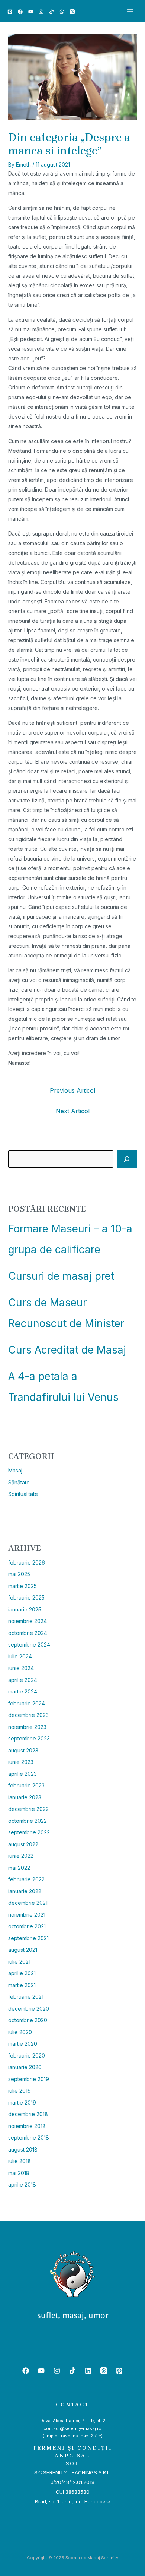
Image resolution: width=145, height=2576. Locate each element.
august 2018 (23, 2149)
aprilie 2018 (22, 2184)
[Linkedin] (88, 2371)
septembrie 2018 (29, 2138)
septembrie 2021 (28, 1938)
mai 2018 (19, 2173)
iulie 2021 (19, 1962)
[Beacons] (72, 12)
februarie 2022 (26, 1879)
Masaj (15, 1470)
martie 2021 (22, 1985)
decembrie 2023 (28, 1715)
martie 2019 (22, 2103)
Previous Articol (72, 1090)
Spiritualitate (23, 1494)
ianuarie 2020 (25, 2067)
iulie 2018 (20, 2161)
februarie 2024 (27, 1703)
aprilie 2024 (23, 1680)
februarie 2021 (26, 1997)
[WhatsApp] (62, 12)
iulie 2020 (20, 2032)
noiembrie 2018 (27, 2126)
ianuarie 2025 (25, 1609)
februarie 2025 (26, 1598)
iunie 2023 (21, 1762)
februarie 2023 (26, 1785)
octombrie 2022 (28, 1821)
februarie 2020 (27, 2056)
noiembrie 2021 (27, 1915)
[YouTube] (31, 12)
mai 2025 (19, 1574)
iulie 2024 (20, 1656)
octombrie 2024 (28, 1633)
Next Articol (73, 1111)
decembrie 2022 (28, 1809)
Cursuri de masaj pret (61, 1276)
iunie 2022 (21, 1856)
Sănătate (19, 1482)
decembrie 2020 (29, 2009)
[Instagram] (41, 12)
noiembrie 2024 (28, 1621)
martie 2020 (23, 2044)
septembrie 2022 (29, 1832)
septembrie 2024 (29, 1644)
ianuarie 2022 (25, 1891)
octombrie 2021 (27, 1926)
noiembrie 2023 (27, 1727)
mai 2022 (19, 1868)
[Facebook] (20, 12)
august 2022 (23, 1844)
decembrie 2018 (28, 2114)
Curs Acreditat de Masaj (67, 1350)
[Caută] (127, 1159)
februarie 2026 (27, 1562)
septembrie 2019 (29, 2079)
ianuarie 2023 (25, 1797)
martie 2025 (22, 1586)
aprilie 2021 (22, 1973)
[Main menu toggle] (130, 11)
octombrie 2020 (28, 2020)
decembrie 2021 (28, 1903)
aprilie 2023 (22, 1774)
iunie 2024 (21, 1668)
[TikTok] (51, 12)
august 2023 (23, 1750)
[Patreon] (10, 12)
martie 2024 (23, 1691)
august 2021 (23, 1950)
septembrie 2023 (29, 1738)
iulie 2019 (20, 2091)
